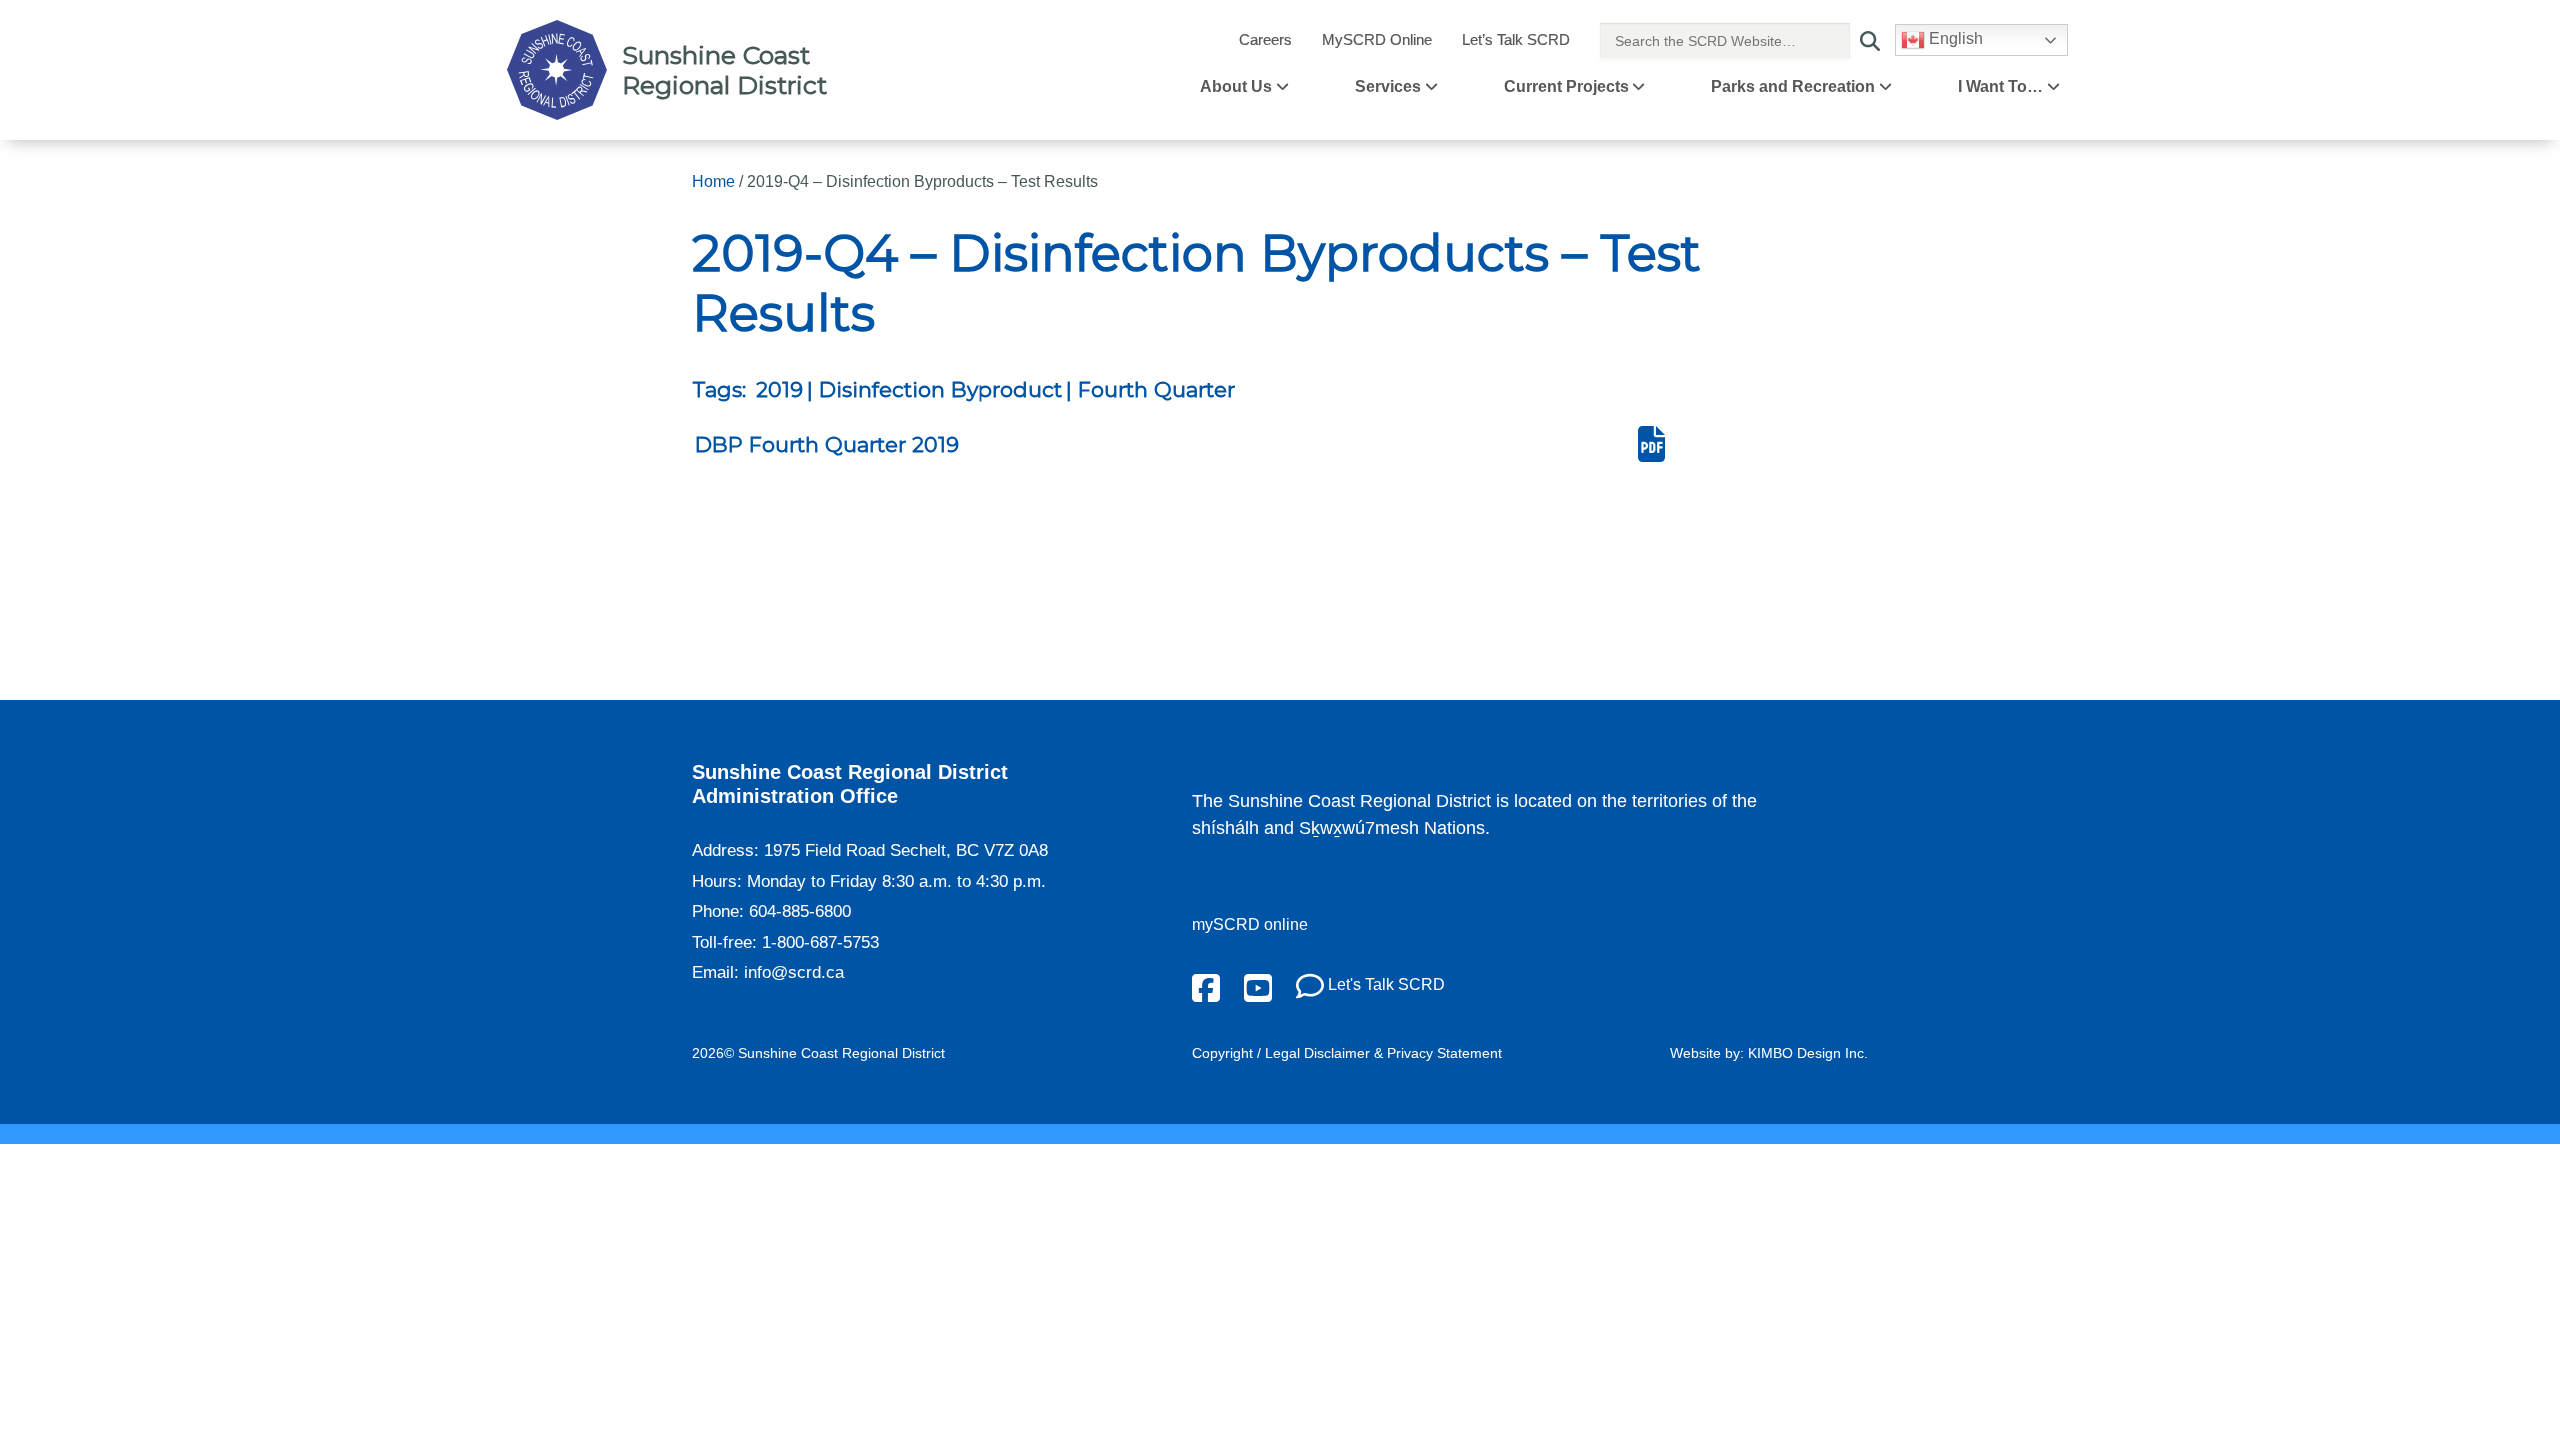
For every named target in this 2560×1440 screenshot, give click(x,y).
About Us (1236, 86)
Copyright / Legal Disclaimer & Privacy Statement (1347, 1053)
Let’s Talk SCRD (1516, 39)
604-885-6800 (800, 911)
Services (1388, 86)
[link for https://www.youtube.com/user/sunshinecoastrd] (1258, 986)
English (1954, 38)
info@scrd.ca (794, 972)
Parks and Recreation (1793, 86)
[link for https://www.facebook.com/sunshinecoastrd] (1206, 986)
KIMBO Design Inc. (1808, 1053)
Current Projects (1566, 86)
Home (713, 181)
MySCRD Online (1377, 39)
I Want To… (2000, 86)
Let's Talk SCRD (1384, 984)
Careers (1265, 39)
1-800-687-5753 (820, 942)
